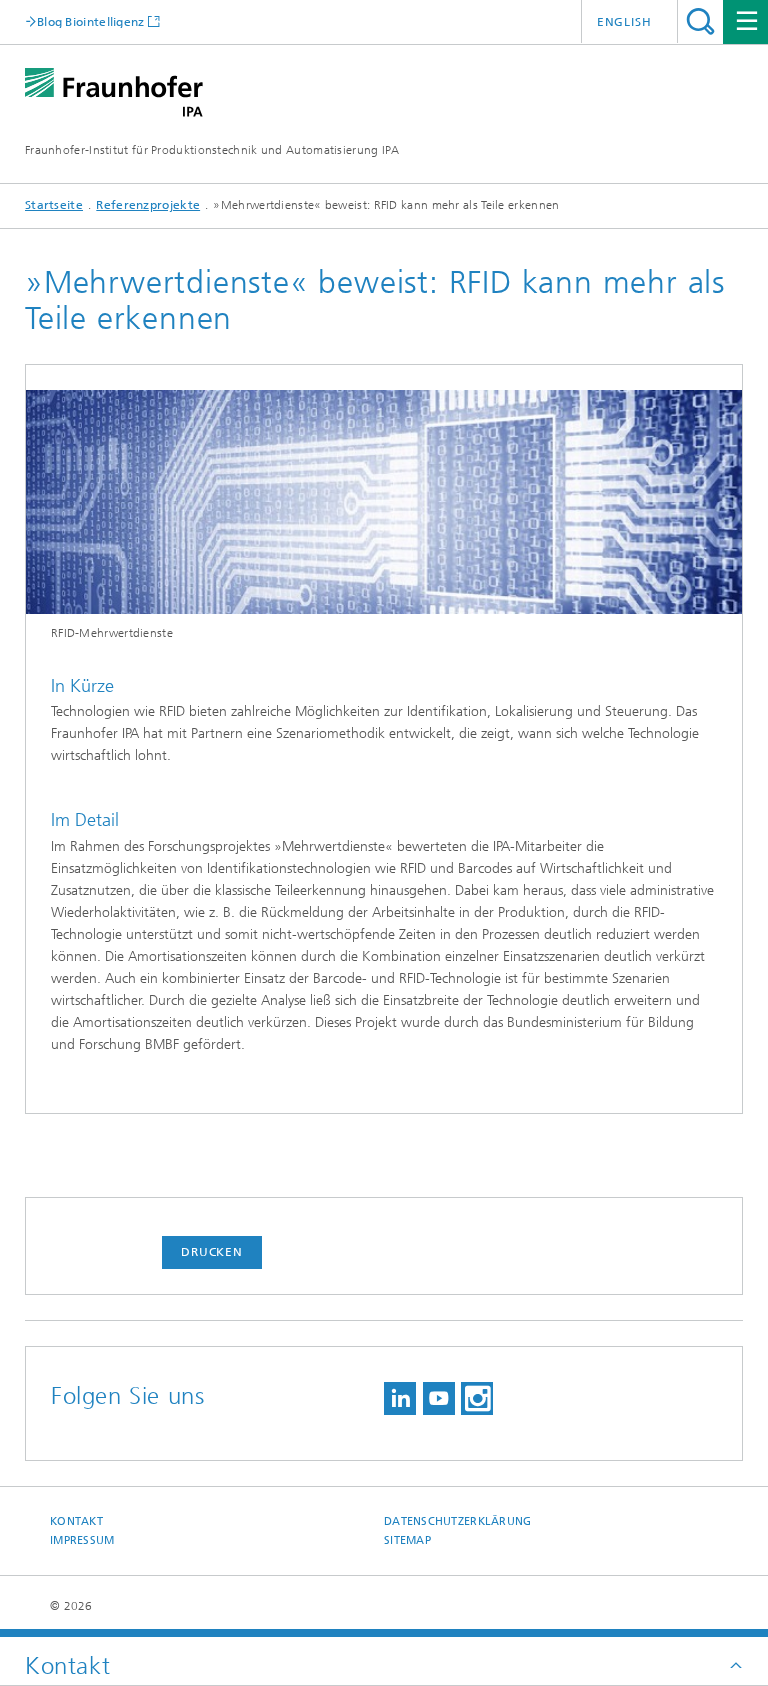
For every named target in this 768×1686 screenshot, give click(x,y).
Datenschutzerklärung (458, 1521)
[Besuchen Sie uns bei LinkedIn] (400, 1398)
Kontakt (76, 1521)
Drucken (212, 1252)
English (624, 22)
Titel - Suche (700, 21)
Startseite (54, 205)
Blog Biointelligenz (91, 21)
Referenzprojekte (148, 205)
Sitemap (407, 1540)
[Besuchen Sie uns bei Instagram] (477, 1398)
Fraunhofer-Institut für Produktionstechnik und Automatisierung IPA (212, 150)
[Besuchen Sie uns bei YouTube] (439, 1398)
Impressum (82, 1540)
